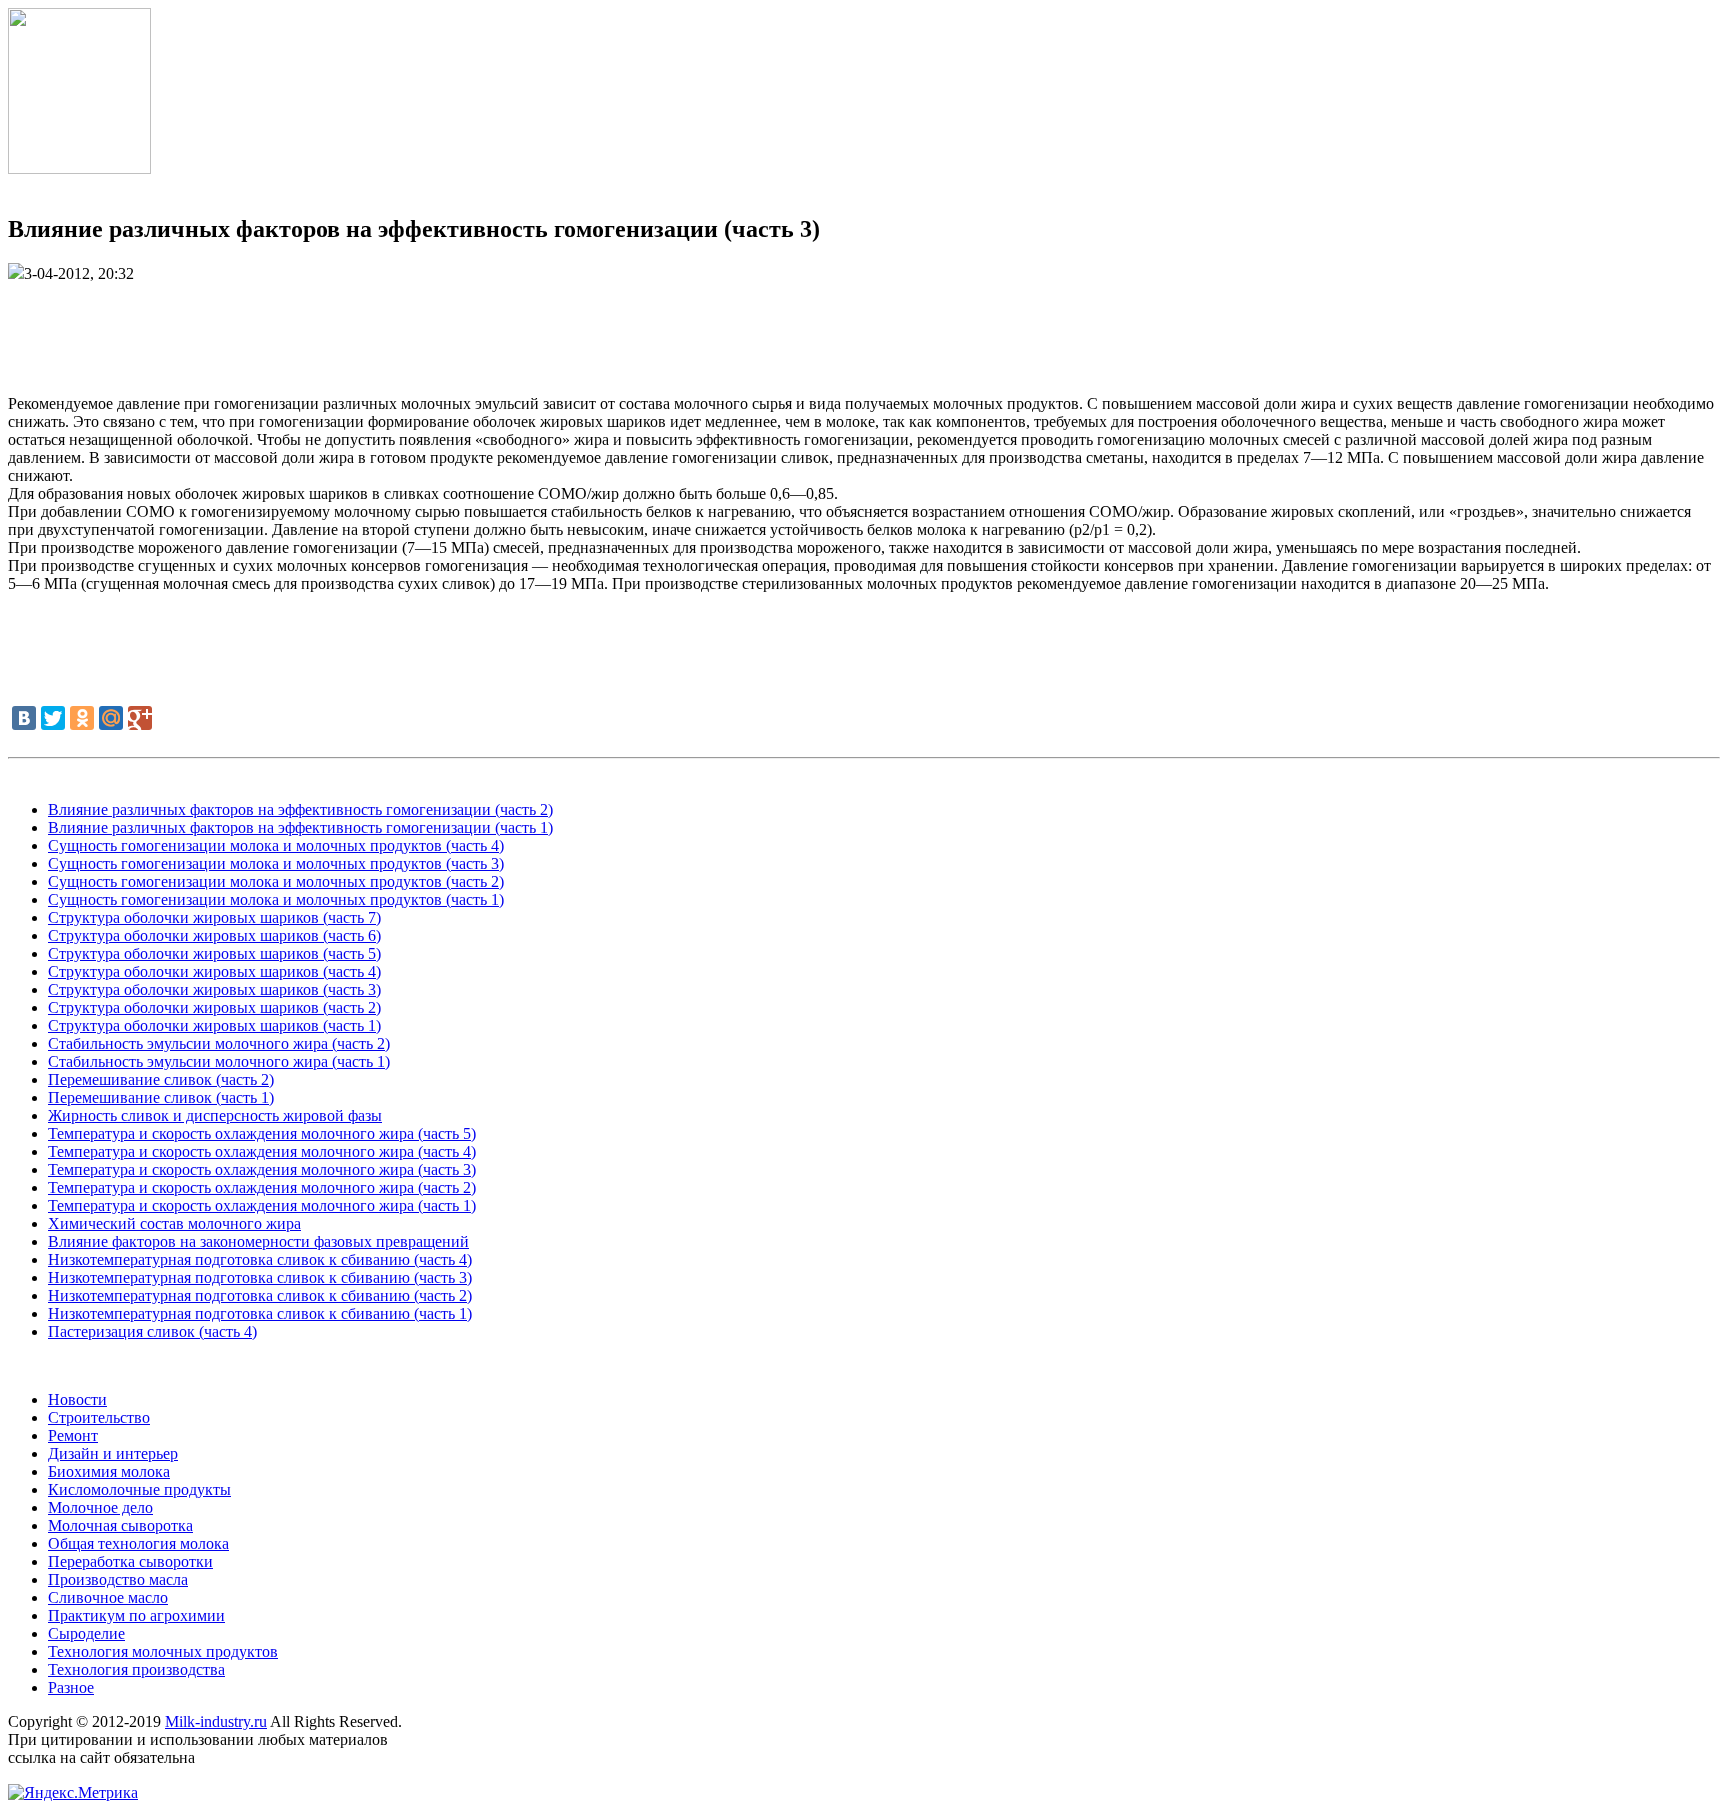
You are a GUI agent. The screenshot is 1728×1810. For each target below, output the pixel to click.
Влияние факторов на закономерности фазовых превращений (258, 1241)
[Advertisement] (864, 328)
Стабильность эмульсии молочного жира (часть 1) (219, 1061)
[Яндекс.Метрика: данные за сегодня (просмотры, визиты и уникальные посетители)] (73, 1793)
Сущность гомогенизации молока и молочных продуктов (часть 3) (276, 863)
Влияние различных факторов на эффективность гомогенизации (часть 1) (300, 827)
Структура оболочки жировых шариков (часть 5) (214, 953)
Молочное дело (100, 1507)
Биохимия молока (109, 1471)
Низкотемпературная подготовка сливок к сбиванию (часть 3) (260, 1277)
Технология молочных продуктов (163, 1651)
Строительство (99, 1417)
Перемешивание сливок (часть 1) (161, 1097)
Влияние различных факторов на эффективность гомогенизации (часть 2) (300, 809)
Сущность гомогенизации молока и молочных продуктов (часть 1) (276, 899)
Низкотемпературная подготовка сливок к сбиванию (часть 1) (260, 1313)
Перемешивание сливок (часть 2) (161, 1079)
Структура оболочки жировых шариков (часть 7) (214, 917)
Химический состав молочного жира (174, 1223)
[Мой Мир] (111, 718)
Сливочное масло (108, 1597)
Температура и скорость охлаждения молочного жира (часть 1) (262, 1205)
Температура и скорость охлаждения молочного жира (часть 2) (262, 1187)
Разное (71, 1687)
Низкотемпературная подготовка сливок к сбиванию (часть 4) (260, 1259)
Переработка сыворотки (130, 1561)
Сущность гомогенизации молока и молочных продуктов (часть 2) (276, 881)
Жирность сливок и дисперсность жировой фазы (215, 1115)
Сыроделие (86, 1633)
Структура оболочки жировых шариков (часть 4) (214, 971)
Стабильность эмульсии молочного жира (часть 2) (219, 1043)
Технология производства (136, 1669)
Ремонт (73, 1435)
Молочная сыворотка (120, 1525)
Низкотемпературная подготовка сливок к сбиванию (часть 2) (260, 1295)
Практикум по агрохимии (136, 1615)
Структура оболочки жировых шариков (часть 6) (214, 935)
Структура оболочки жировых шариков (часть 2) (214, 1007)
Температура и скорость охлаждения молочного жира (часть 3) (262, 1169)
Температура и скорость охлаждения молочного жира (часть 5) (262, 1133)
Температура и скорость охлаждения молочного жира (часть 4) (262, 1151)
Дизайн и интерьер (113, 1453)
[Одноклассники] (82, 718)
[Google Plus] (140, 718)
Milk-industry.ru (216, 1721)
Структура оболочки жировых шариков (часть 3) (214, 989)
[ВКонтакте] (24, 718)
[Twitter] (53, 718)
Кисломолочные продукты (139, 1489)
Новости (77, 1399)
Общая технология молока (138, 1543)
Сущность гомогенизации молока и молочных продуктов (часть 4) (276, 845)
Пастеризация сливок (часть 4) (152, 1331)
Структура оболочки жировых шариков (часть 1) (214, 1025)
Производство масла (118, 1579)
